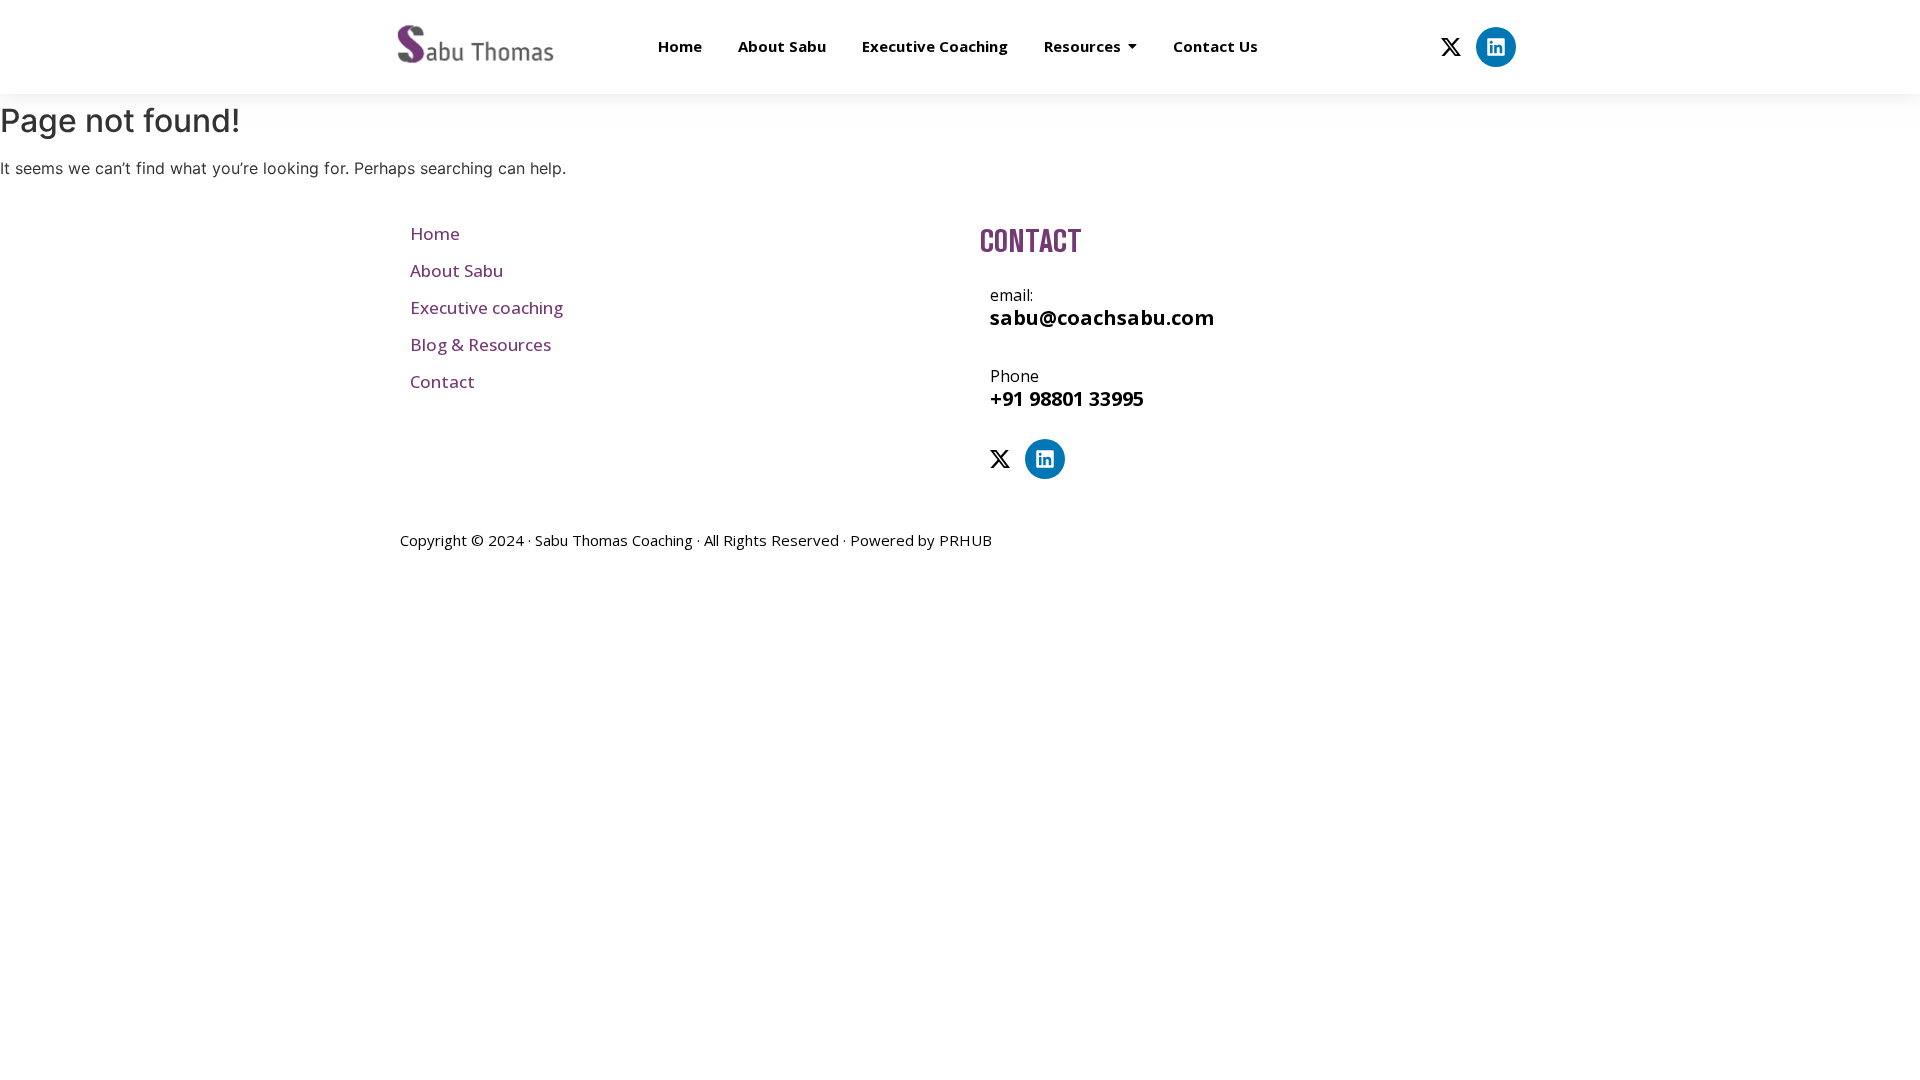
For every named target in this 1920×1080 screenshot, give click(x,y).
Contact (442, 381)
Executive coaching (486, 307)
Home (435, 233)
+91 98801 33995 (1067, 398)
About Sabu (456, 270)
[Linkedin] (1496, 47)
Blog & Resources (480, 344)
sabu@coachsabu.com (1102, 317)
